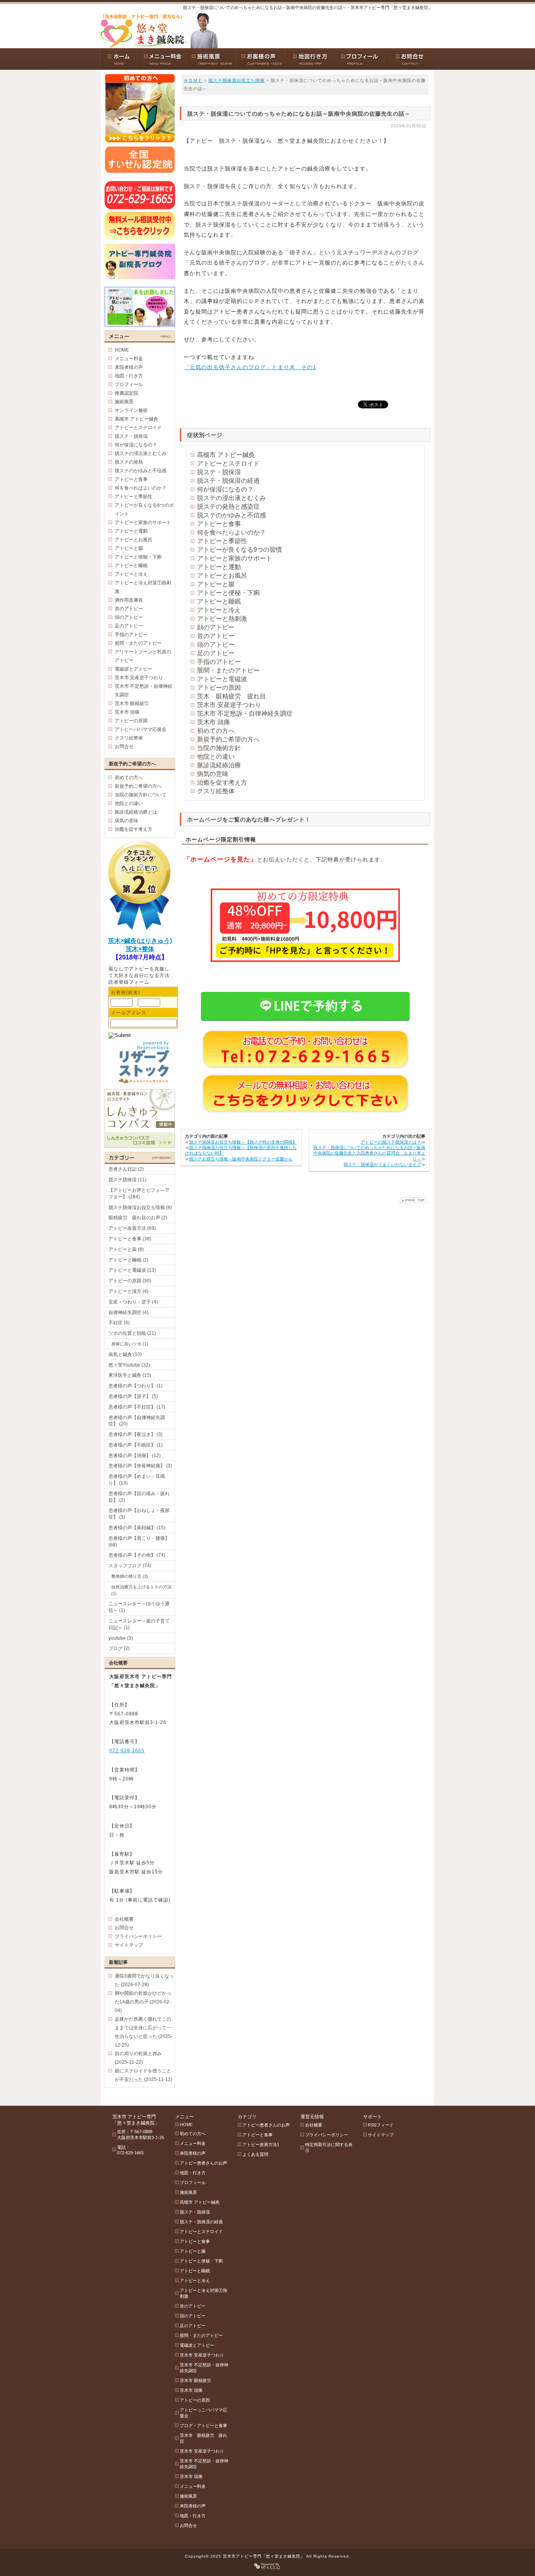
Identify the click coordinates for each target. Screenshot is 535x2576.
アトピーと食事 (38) (130, 1239)
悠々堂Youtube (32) (129, 1365)
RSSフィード (381, 2125)
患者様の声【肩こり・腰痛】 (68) (139, 1542)
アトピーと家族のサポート (235, 558)
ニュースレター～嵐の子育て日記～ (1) (139, 1624)
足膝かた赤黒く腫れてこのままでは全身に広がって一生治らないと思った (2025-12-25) (144, 2032)
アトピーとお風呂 (222, 576)
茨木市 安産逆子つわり (229, 705)
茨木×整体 (140, 949)
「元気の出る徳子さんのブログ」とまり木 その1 (250, 367)
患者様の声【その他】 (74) (137, 1555)
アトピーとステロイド (228, 463)
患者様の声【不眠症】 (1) (136, 1445)
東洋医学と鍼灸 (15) (130, 1375)
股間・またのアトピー (228, 670)
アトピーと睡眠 (219, 601)
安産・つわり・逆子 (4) (133, 1302)
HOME (122, 350)
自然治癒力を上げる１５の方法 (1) (141, 1590)
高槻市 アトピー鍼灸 (226, 455)
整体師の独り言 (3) (130, 1576)
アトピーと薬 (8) (126, 1249)
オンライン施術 (131, 410)
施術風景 (124, 402)
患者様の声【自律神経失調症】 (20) (137, 1421)
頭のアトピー (216, 644)
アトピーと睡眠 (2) (128, 1260)
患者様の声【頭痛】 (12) (135, 1456)
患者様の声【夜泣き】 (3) (136, 1434)
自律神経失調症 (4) (128, 1312)
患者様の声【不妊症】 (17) (137, 1407)
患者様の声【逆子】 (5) (133, 1396)
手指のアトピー (219, 662)
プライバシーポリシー (138, 1936)
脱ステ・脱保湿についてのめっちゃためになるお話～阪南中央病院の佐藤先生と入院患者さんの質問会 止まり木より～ (369, 1153)
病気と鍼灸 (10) (125, 1354)
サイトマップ (129, 1945)
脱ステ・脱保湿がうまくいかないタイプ (382, 1164)
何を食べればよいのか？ (141, 488)
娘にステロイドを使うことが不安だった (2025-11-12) (144, 2075)
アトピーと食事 (219, 524)
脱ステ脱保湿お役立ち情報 (237, 80)
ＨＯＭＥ (193, 80)
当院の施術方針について (141, 795)
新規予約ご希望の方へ (228, 739)
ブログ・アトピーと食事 (203, 2426)
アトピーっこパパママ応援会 (203, 2413)
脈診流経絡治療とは (136, 812)
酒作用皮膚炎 (129, 600)
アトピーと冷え (219, 610)
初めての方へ (216, 731)
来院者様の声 (129, 367)
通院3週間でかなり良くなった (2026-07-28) (144, 1980)
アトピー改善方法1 (261, 2145)
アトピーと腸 (216, 584)
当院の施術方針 (219, 748)
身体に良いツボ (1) (130, 1344)
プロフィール (129, 384)
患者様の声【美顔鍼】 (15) (137, 1528)
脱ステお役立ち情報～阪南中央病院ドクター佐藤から (241, 1159)
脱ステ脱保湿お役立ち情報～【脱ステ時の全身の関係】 (243, 1142)
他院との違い (216, 757)
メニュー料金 (129, 359)
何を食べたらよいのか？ (231, 532)
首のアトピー (216, 636)
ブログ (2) (119, 1648)
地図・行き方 (129, 376)
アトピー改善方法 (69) (132, 1228)
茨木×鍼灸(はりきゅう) (140, 941)
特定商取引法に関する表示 (329, 2147)
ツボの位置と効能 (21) (132, 1333)
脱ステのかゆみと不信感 (231, 515)
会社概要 (124, 1919)
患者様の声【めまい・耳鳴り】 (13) (137, 1480)
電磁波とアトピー (134, 669)
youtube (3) (121, 1638)
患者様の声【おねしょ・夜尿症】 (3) (139, 1514)
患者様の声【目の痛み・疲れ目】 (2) (139, 1497)
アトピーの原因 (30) (130, 1281)
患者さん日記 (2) (126, 1169)
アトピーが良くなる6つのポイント (144, 509)
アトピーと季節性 (222, 541)
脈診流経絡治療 (219, 765)
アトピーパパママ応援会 (141, 729)
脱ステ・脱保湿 (219, 472)
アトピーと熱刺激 (222, 619)
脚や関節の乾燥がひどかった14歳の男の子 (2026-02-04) (143, 2002)
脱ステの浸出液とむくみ (231, 498)
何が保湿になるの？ (225, 489)
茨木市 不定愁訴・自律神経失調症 (245, 713)
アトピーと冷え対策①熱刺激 (143, 587)
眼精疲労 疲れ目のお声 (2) (138, 1218)
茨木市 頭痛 (213, 722)
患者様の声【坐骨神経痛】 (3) (140, 1466)
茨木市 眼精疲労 (132, 703)
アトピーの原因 (219, 688)
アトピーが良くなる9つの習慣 (239, 550)
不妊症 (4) (119, 1323)
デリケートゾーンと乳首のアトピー (143, 656)
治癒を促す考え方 (222, 782)
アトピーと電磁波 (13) (132, 1270)
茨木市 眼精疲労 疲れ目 (203, 2438)
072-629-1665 (127, 1751)
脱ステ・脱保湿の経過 (228, 481)
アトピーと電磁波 (222, 679)
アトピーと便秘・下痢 (228, 593)
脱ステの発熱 (129, 462)
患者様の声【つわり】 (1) (136, 1386)
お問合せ (124, 747)
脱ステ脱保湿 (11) (127, 1180)
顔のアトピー (216, 627)
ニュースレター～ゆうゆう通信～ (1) (139, 1607)
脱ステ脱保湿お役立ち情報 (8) (140, 1207)
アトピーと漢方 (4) (128, 1291)
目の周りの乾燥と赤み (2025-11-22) (138, 2058)
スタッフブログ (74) (130, 1566)
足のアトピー (216, 653)
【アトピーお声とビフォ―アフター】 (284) (139, 1194)
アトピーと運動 (219, 567)
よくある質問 (255, 2154)
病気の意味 (213, 774)
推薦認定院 (127, 393)
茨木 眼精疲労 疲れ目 (231, 696)
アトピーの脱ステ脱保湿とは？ (391, 1142)
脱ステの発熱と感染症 (228, 507)
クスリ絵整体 (216, 791)
